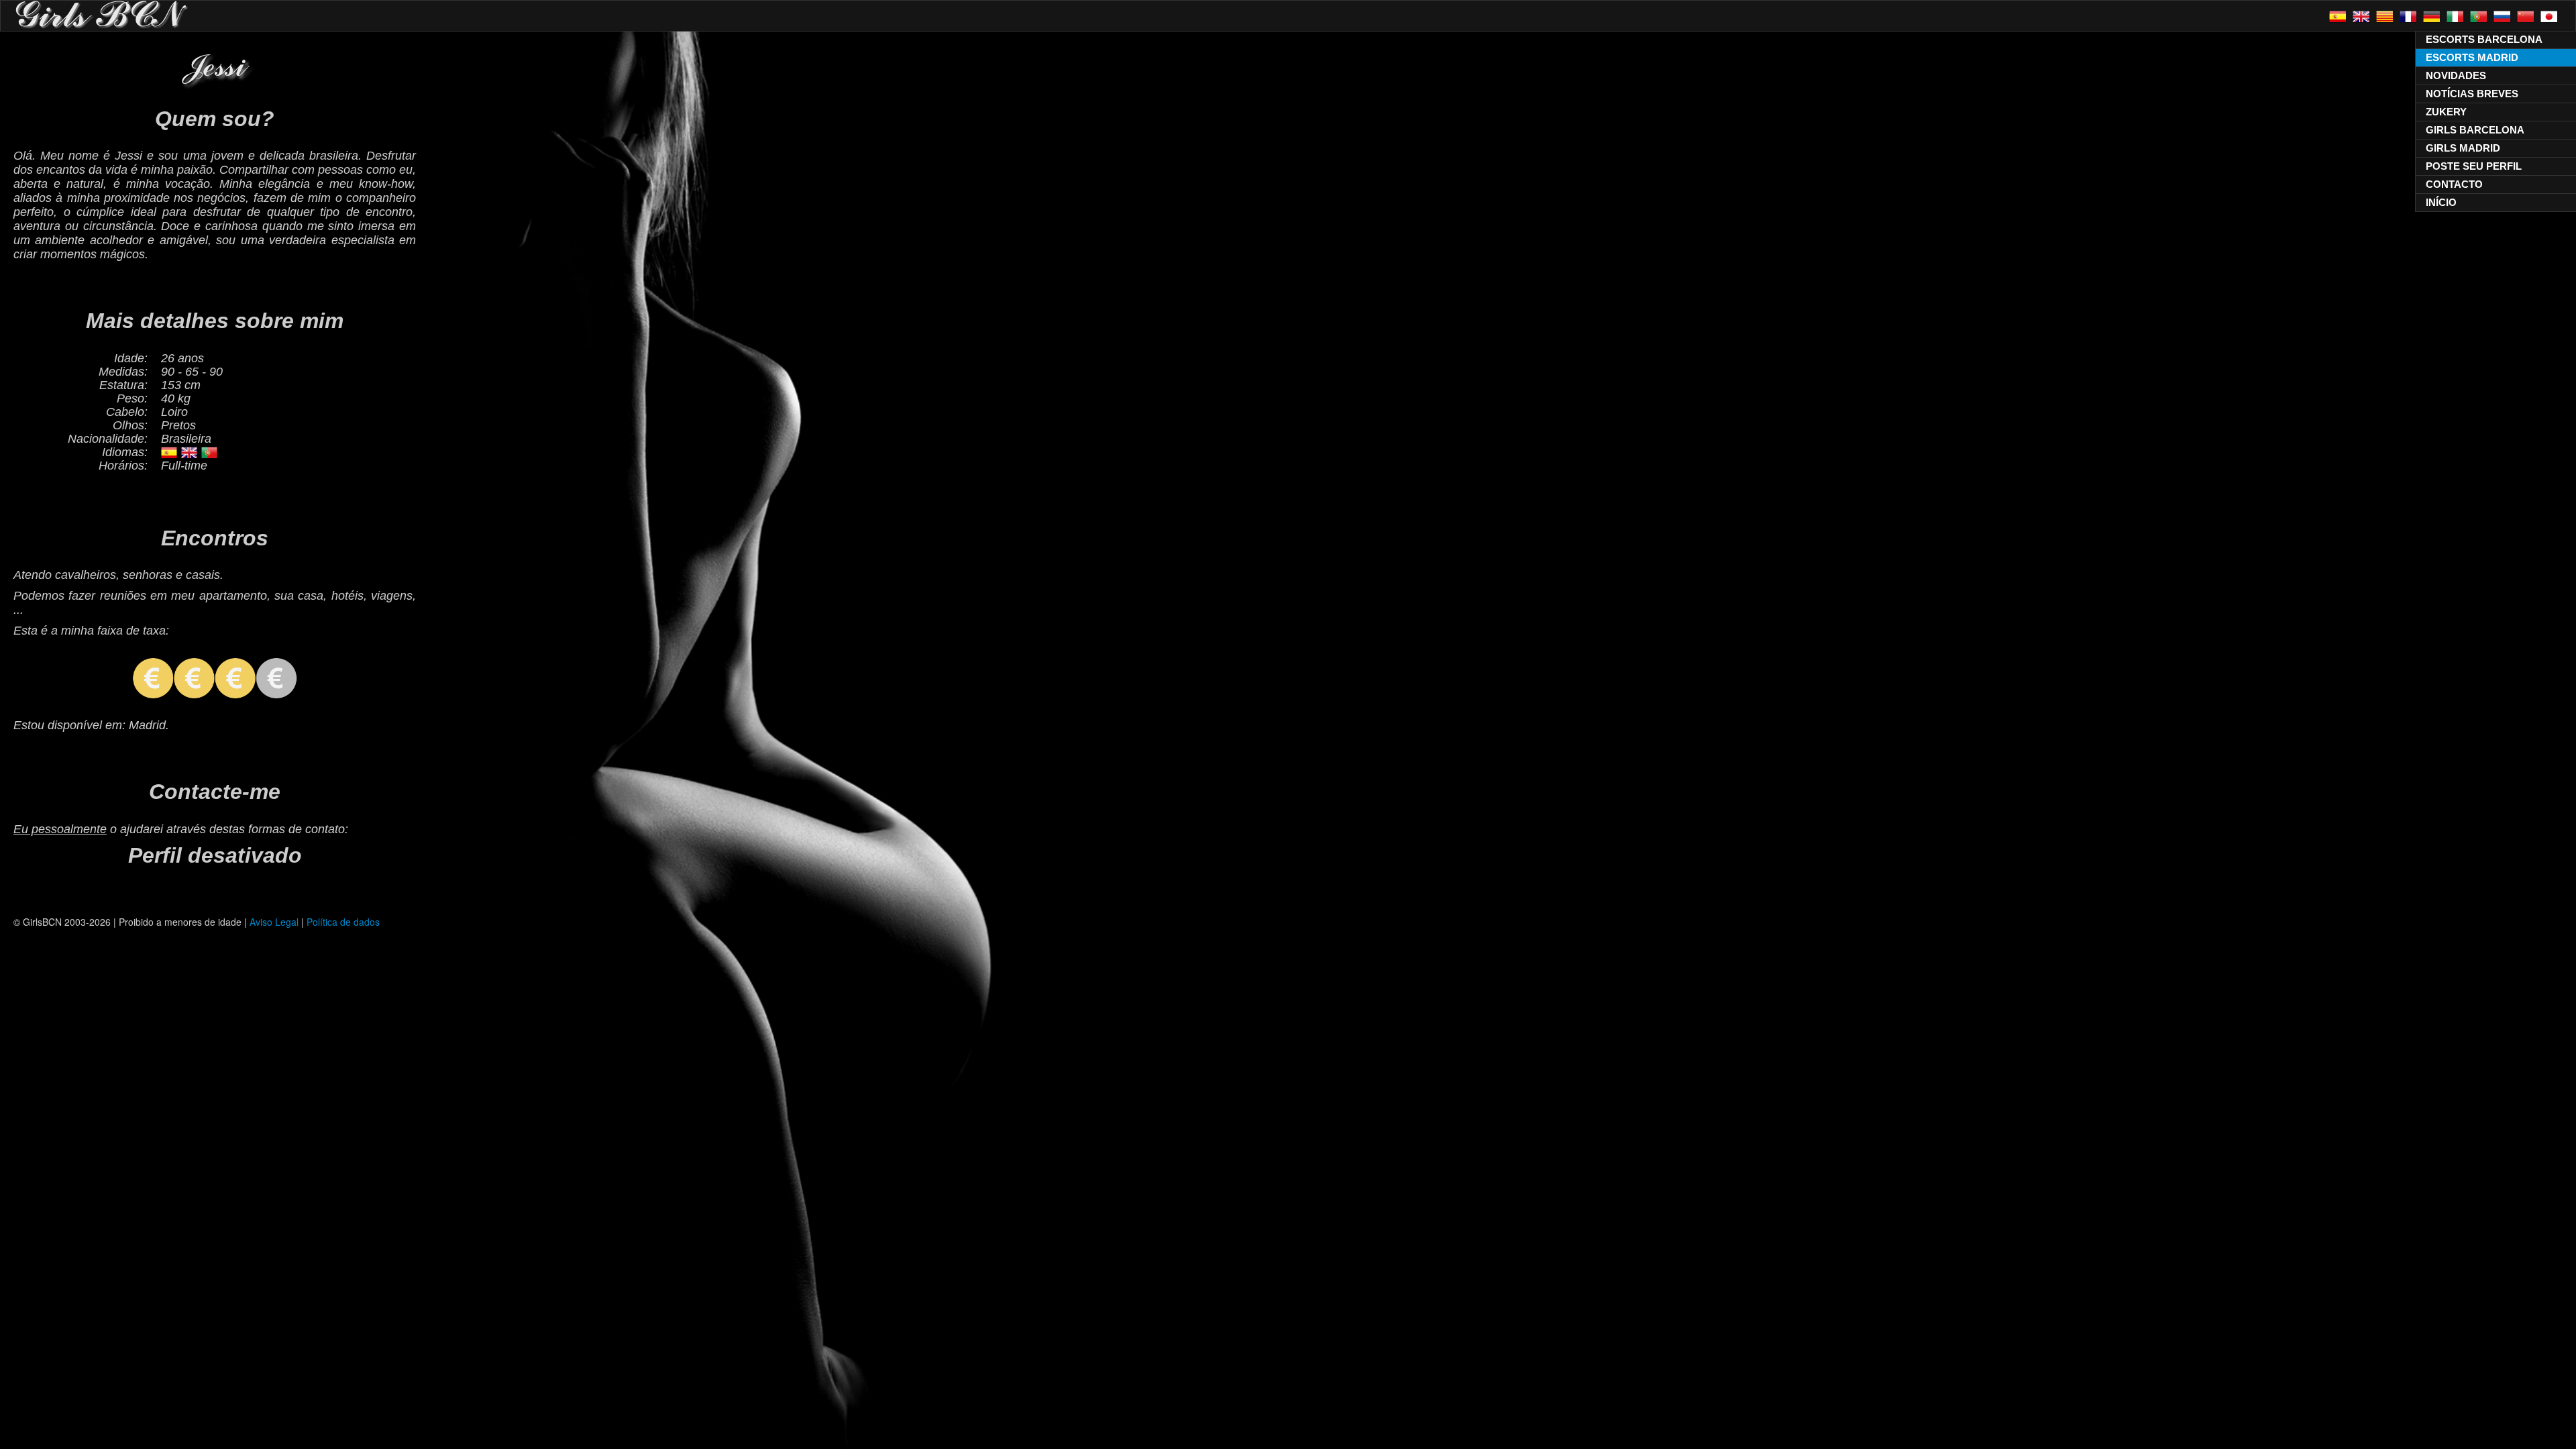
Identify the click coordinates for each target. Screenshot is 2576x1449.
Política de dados (343, 922)
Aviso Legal (274, 922)
